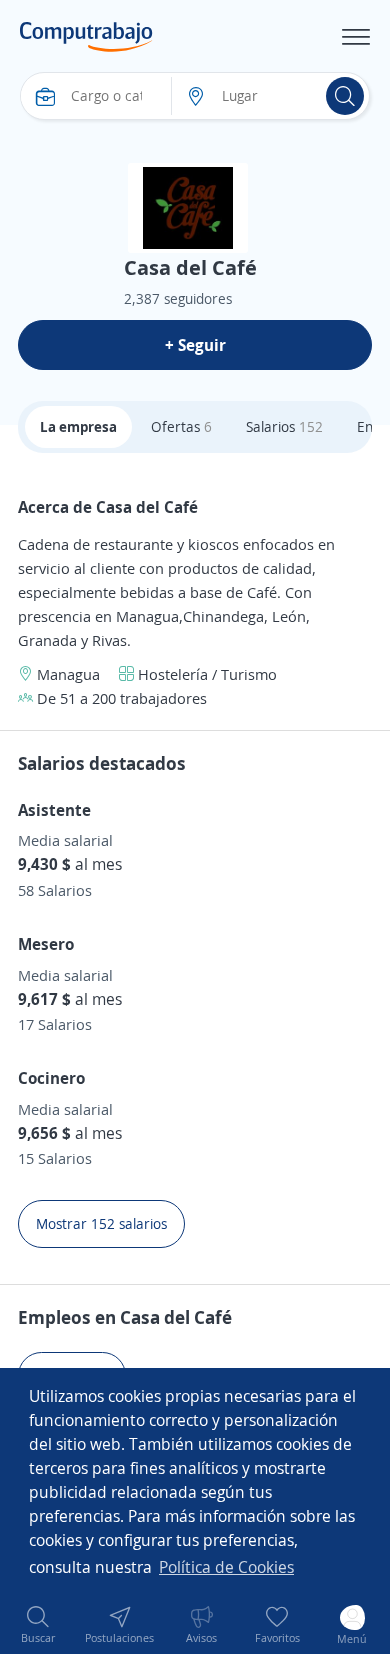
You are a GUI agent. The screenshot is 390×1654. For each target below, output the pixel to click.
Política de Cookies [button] (226, 1567)
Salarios (284, 426)
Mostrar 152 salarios (101, 1223)
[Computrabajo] (86, 37)
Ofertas (181, 426)
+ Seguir (195, 345)
